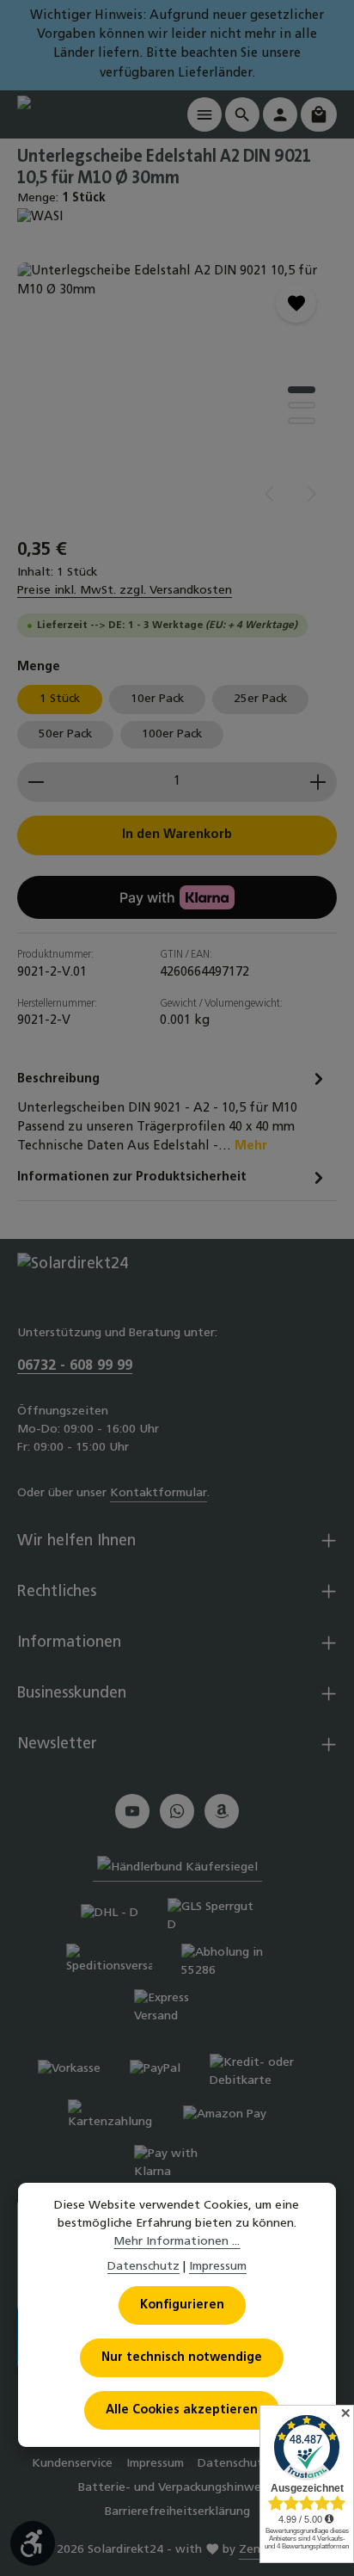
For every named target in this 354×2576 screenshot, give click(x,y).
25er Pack (260, 699)
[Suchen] (242, 114)
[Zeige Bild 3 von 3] (302, 421)
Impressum (155, 2464)
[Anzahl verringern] (36, 782)
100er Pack (172, 734)
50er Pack (65, 734)
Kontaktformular (159, 1493)
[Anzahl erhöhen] (318, 782)
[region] (177, 391)
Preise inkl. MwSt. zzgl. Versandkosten (125, 591)
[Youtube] (132, 1811)
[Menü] (204, 114)
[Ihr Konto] (280, 114)
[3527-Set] (177, 391)
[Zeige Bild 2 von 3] (302, 405)
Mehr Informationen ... (177, 2242)
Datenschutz (143, 2267)
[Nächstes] (310, 494)
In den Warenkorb (177, 835)
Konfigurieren (182, 2305)
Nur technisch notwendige (182, 2358)
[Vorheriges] (271, 494)
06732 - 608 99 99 (75, 1366)
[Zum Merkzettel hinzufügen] (296, 303)
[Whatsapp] (177, 1811)
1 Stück (60, 699)
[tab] (173, 1112)
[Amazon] (222, 1811)
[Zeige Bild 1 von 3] (302, 390)
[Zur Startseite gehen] (86, 114)
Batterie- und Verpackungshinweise (177, 2488)
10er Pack (157, 699)
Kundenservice (72, 2464)
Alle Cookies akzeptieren (182, 2410)
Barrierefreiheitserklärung (177, 2512)
